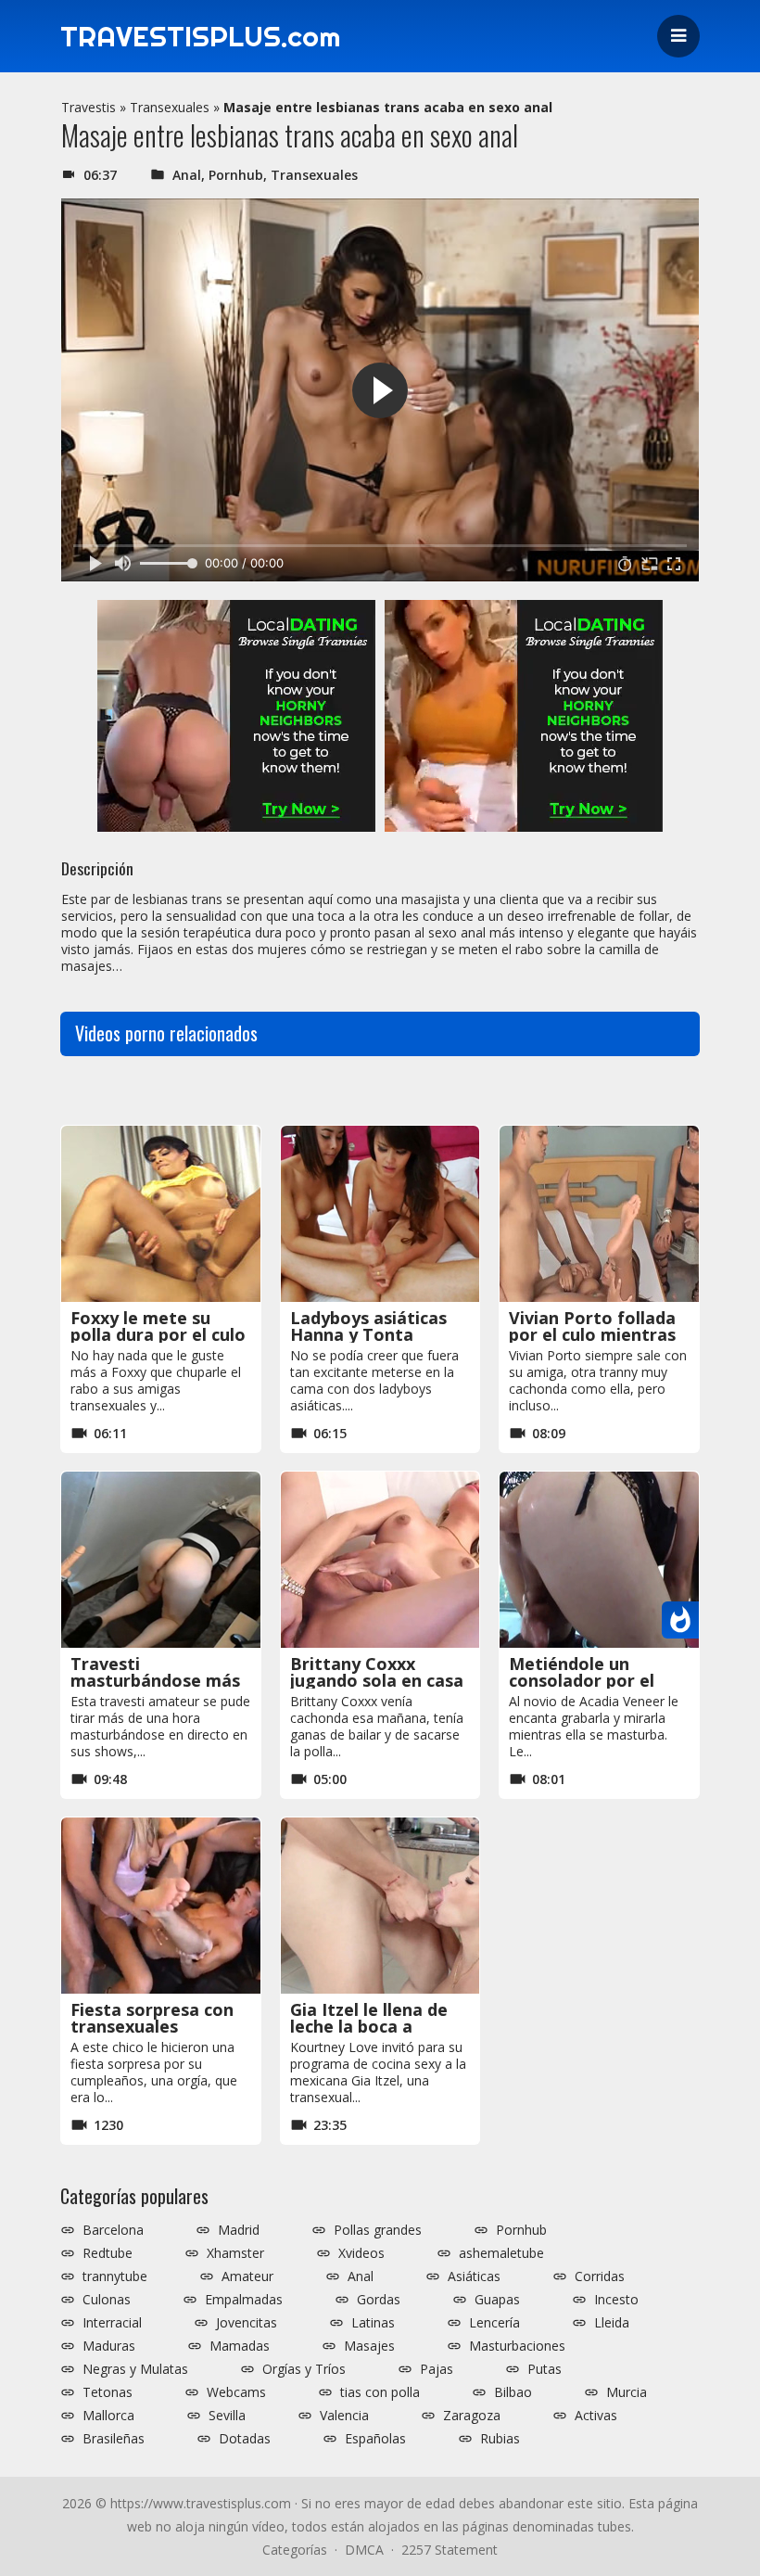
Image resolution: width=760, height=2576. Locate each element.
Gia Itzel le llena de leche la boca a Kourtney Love (369, 2026)
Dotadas (245, 2439)
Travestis (89, 107)
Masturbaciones (517, 2346)
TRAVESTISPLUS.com (200, 36)
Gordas (379, 2300)
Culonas (107, 2300)
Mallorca (108, 2416)
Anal (187, 175)
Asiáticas (474, 2276)
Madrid (239, 2230)
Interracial (112, 2323)
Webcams (236, 2392)
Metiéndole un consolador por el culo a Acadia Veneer (595, 1680)
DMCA (364, 2550)
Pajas (437, 2369)
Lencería (494, 2323)
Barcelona (113, 2230)
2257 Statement (450, 2550)
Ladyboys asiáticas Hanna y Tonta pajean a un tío (368, 1334)
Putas (545, 2369)
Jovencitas (247, 2323)
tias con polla (380, 2392)
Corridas (600, 2276)
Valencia (344, 2416)
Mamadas (240, 2346)
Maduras (109, 2346)
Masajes (369, 2346)
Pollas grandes (378, 2230)
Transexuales (170, 107)
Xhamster (235, 2253)
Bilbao (513, 2392)
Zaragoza (472, 2416)
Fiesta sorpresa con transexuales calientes (152, 2026)
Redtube (108, 2253)
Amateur (247, 2276)
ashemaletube (501, 2253)
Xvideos (361, 2253)
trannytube (115, 2276)
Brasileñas (114, 2439)
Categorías (295, 2550)
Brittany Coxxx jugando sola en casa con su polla (377, 1680)
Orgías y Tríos (304, 2369)
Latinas (373, 2323)
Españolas (375, 2439)
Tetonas (108, 2392)
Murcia (627, 2392)
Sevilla (227, 2416)
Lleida (612, 2323)
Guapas (497, 2300)
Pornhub (236, 175)
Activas (596, 2416)
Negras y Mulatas (135, 2369)
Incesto (616, 2300)
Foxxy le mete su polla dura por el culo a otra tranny (158, 1334)
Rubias (500, 2439)
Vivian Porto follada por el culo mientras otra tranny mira (592, 1334)
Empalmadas (244, 2300)
